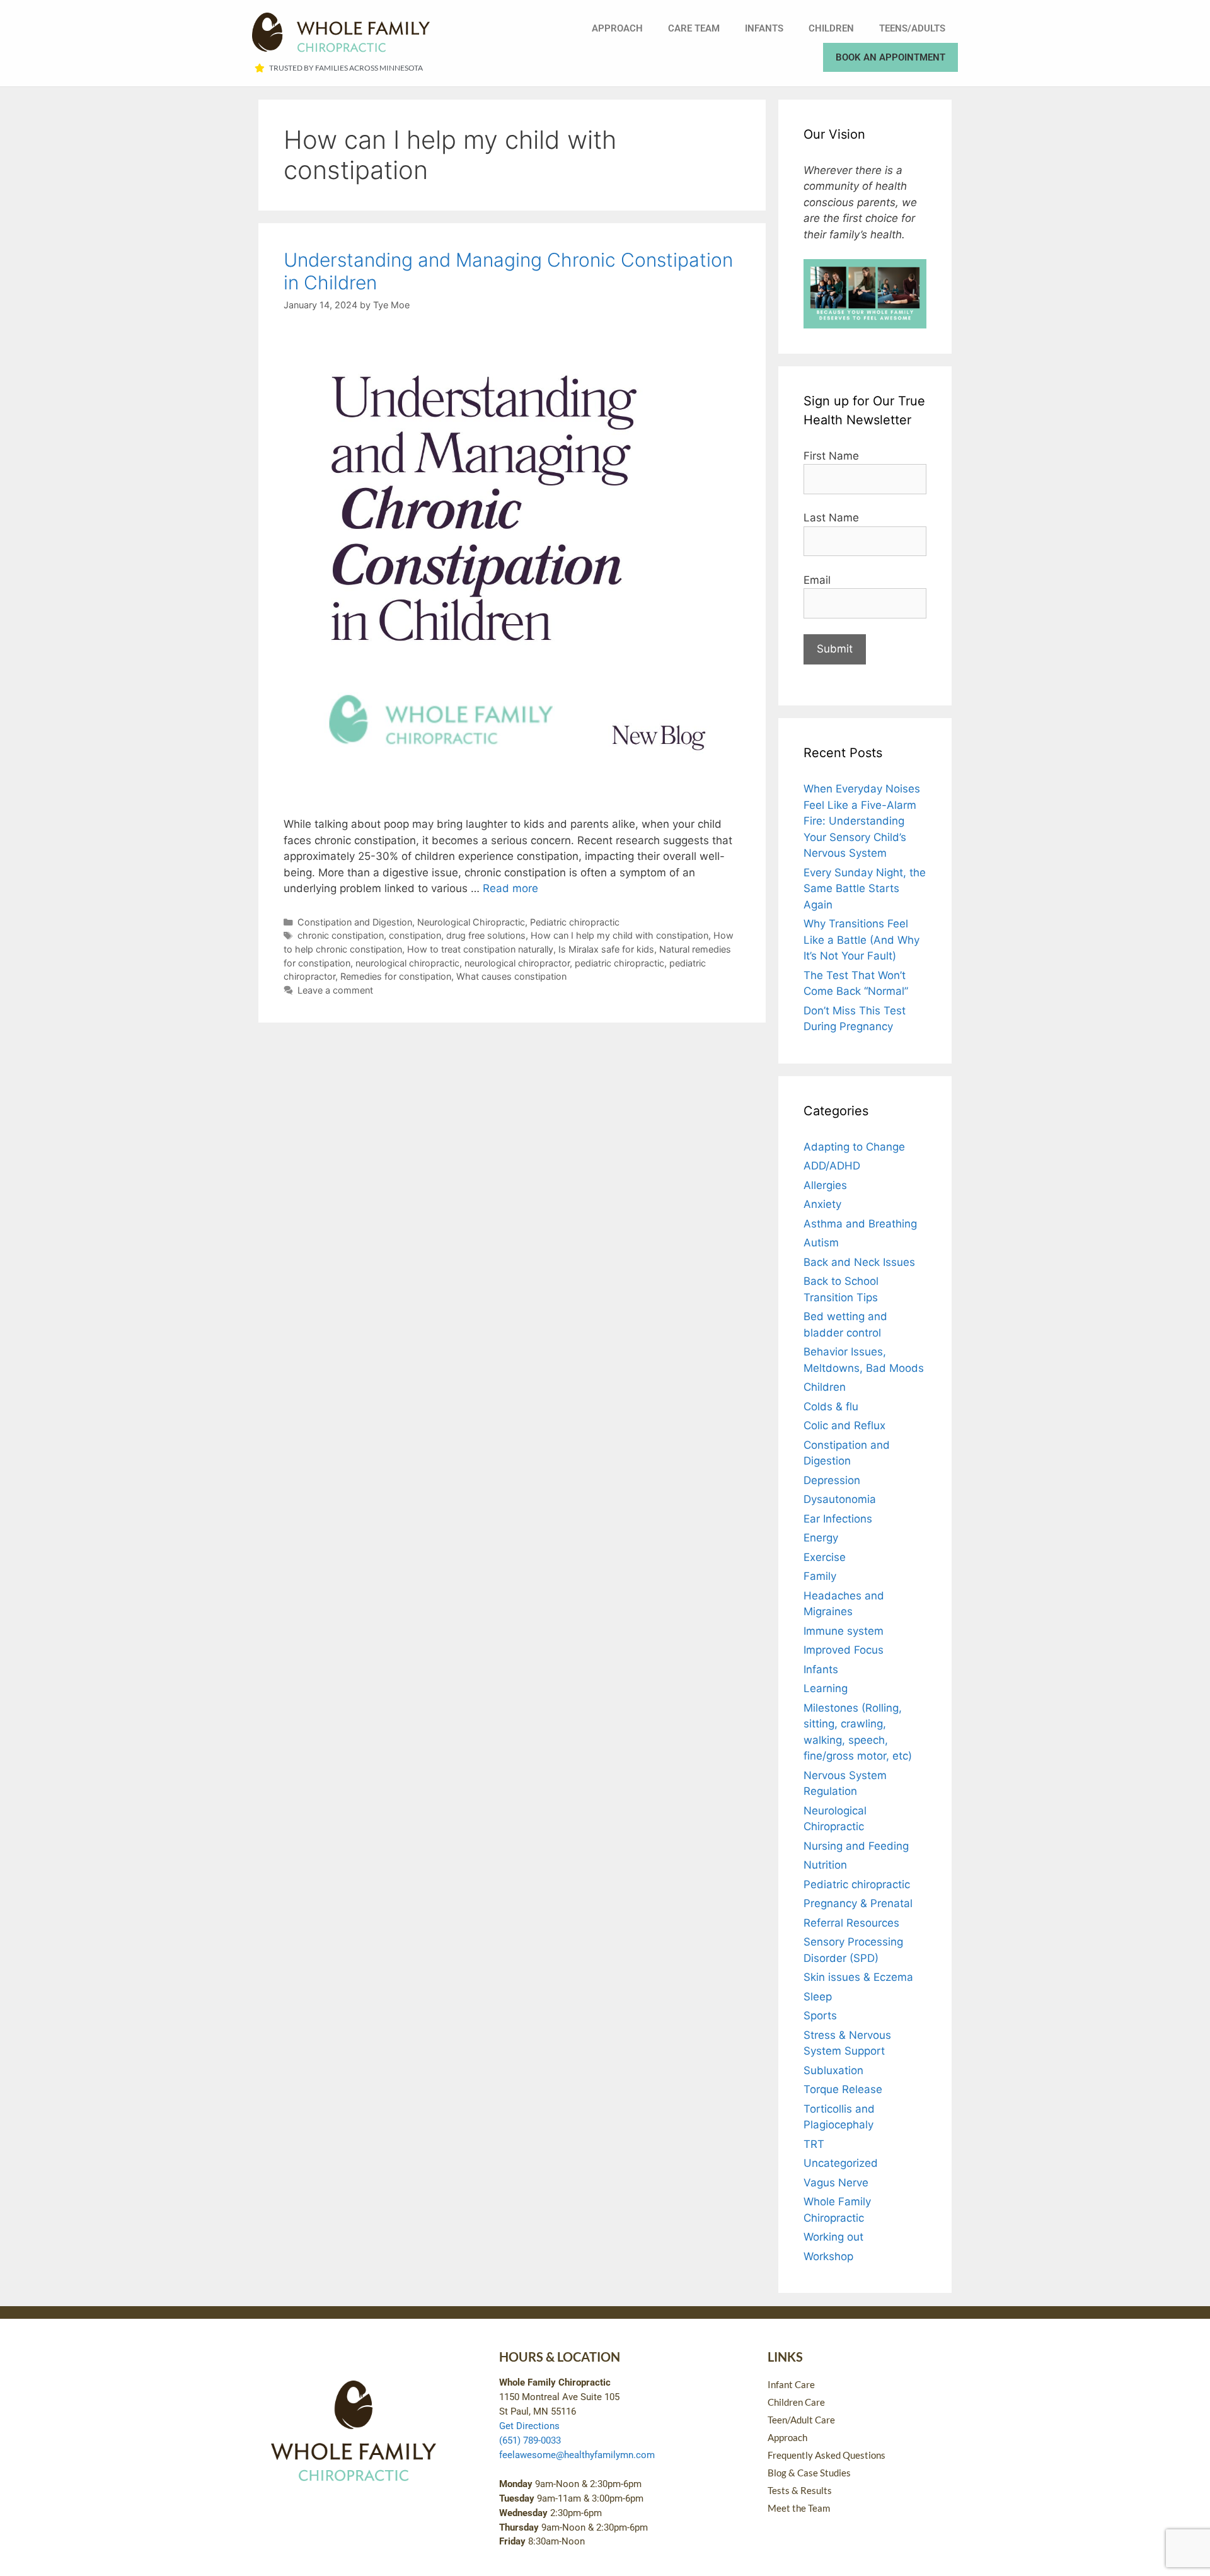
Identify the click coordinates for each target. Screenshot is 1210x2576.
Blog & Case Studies (809, 2473)
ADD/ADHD (832, 1166)
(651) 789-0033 (530, 2440)
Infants (764, 28)
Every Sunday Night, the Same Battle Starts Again (865, 889)
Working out (833, 2237)
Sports (820, 2016)
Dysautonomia (840, 1499)
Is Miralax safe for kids (606, 949)
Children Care (796, 2402)
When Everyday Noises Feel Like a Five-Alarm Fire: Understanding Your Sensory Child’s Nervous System (862, 821)
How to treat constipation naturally (480, 949)
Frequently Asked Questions (827, 2455)
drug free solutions (486, 935)
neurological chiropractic (407, 963)
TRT (814, 2144)
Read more (510, 888)
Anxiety (822, 1204)
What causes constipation (511, 976)
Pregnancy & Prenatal (858, 1903)
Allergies (825, 1185)
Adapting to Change (854, 1147)
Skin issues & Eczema (858, 1977)
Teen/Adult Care (801, 2420)
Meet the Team (799, 2508)
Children (831, 28)
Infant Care (791, 2384)
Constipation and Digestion (355, 922)
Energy (821, 1538)
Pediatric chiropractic (575, 922)
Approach (617, 28)
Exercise (825, 1557)
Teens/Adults (912, 28)
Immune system (844, 1631)
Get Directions (529, 2426)
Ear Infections (838, 1519)
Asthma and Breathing (860, 1224)
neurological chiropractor (517, 963)
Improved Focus (844, 1650)
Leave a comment (335, 990)
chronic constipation (341, 935)
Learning (826, 1688)
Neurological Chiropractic (471, 922)
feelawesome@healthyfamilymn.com (577, 2455)
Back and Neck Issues (859, 1262)
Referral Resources (851, 1923)
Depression (832, 1480)
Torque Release (843, 2089)
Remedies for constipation (396, 976)
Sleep (818, 1997)
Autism (821, 1243)
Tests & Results (800, 2490)
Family (820, 1576)
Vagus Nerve (836, 2183)
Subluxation (833, 2070)
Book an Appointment (890, 57)
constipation (415, 935)
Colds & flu (831, 1407)
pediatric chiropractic (619, 963)
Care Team (694, 28)
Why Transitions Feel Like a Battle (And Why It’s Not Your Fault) (861, 940)
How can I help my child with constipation (619, 935)
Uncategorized (841, 2163)
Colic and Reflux (844, 1425)
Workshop (828, 2256)
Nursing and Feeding (856, 1846)
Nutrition (825, 1865)
